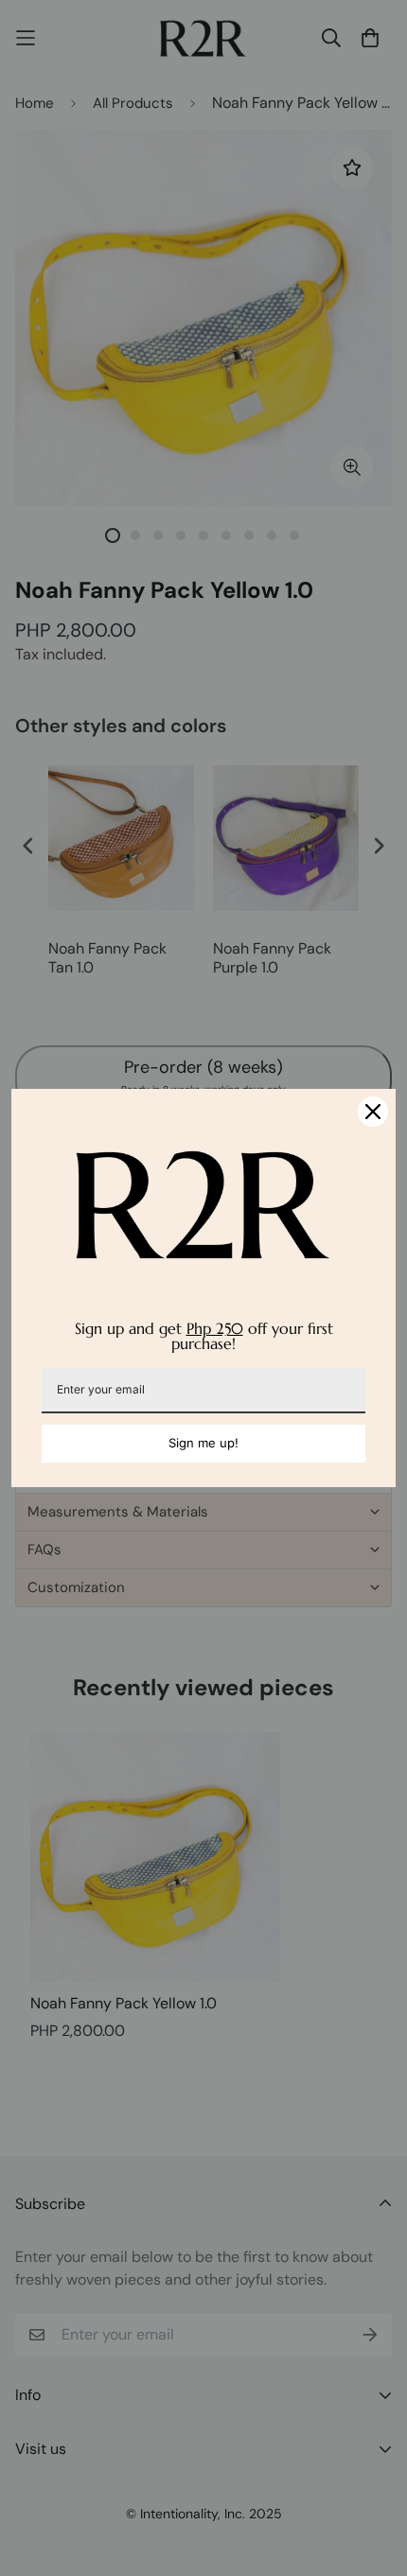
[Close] (373, 1112)
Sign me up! (203, 1443)
